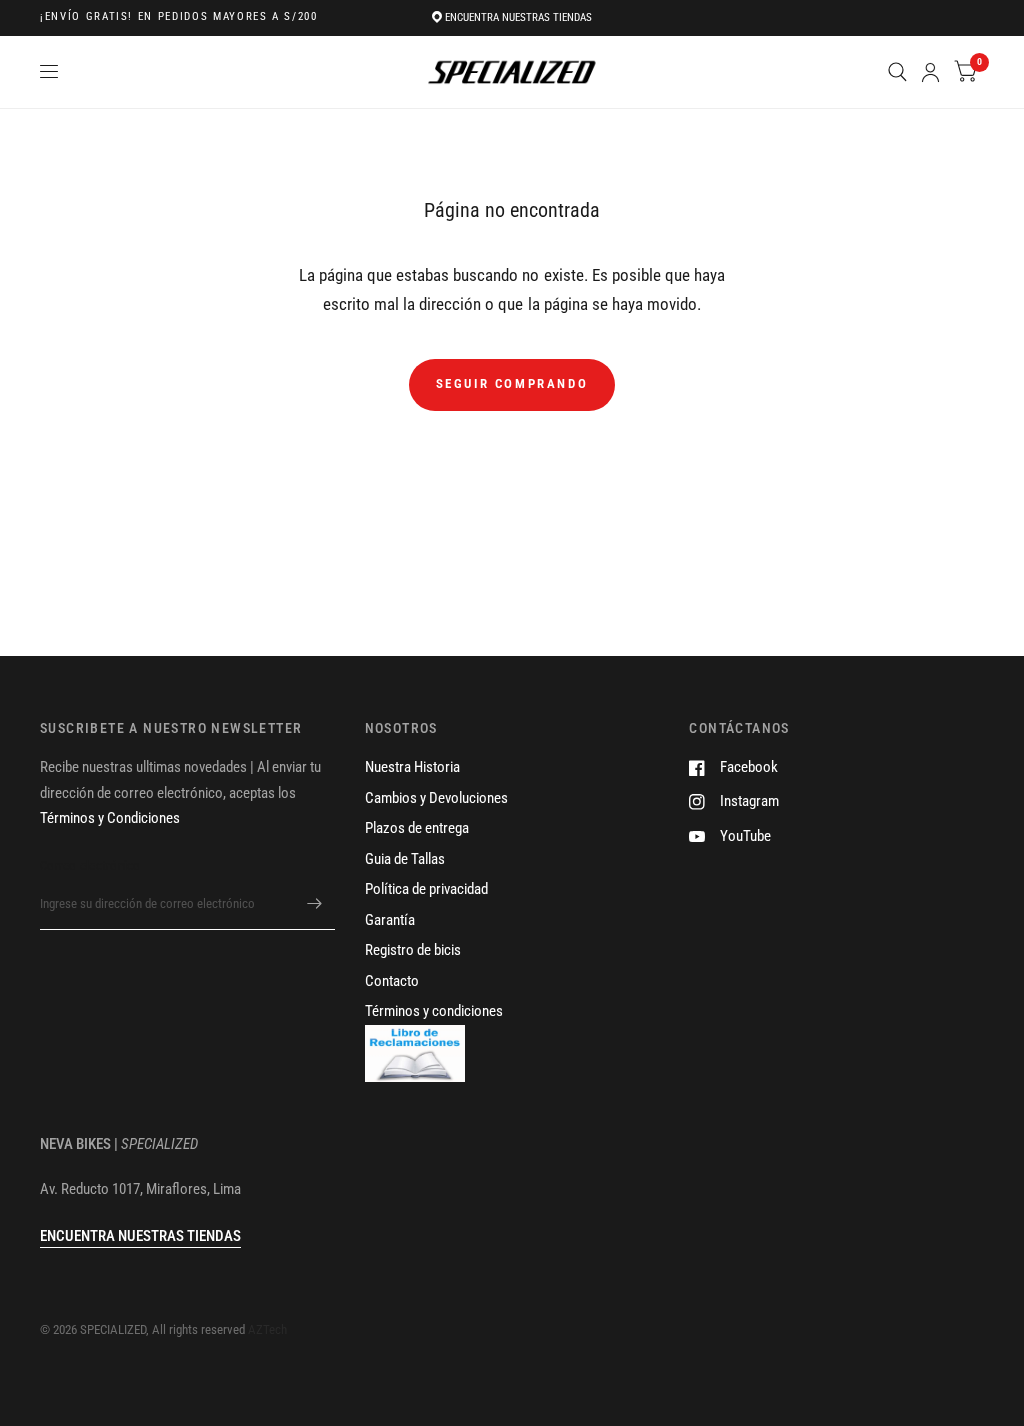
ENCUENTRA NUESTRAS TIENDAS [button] (140, 1236)
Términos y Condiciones (110, 818)
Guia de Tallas (405, 859)
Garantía (390, 920)
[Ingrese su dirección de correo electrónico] (315, 904)
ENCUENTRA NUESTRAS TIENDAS (518, 17)
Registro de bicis (413, 950)
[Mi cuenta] (930, 72)
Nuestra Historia (412, 767)
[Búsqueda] (897, 72)
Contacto (392, 981)
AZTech (267, 1329)
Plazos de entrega (417, 828)
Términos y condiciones (434, 1011)
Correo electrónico (90, 865)
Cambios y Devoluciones (436, 798)
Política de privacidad (426, 889)
